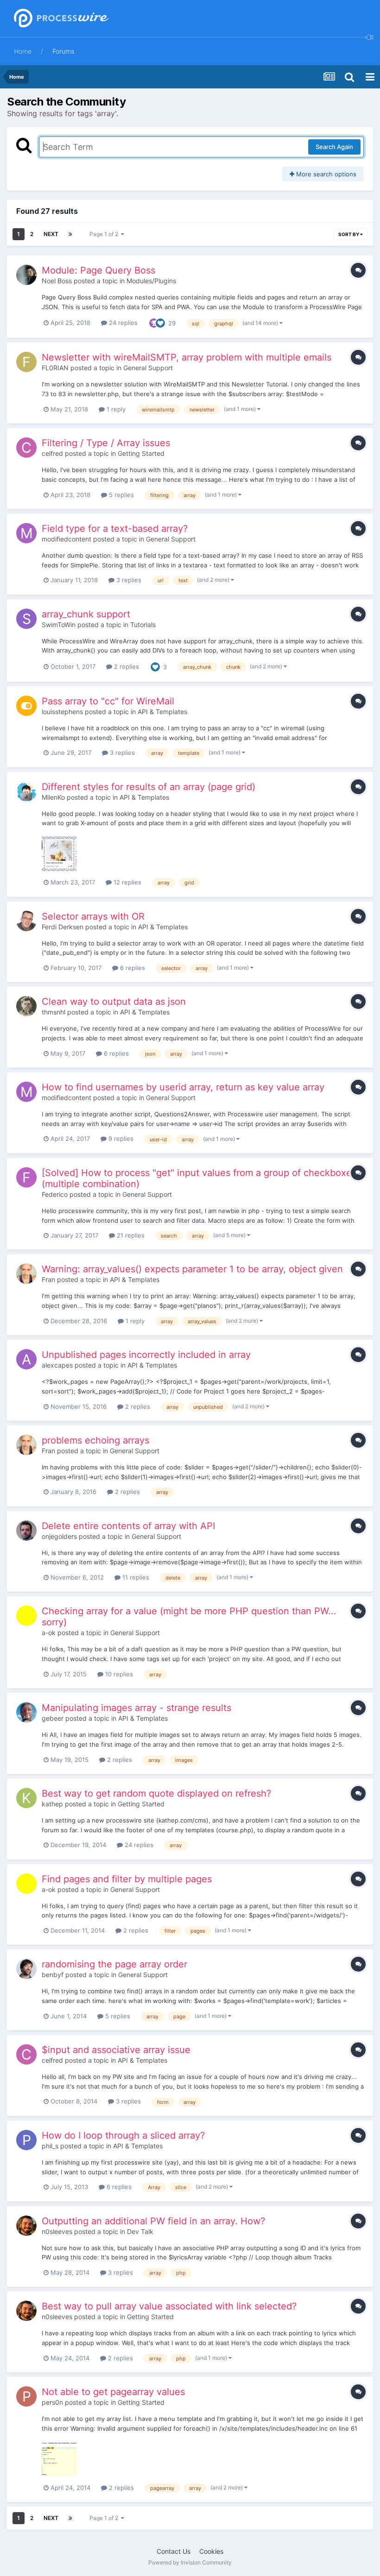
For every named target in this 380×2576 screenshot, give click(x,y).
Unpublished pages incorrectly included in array (146, 1355)
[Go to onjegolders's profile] (26, 1531)
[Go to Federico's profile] (26, 1177)
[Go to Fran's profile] (26, 1274)
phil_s (50, 2146)
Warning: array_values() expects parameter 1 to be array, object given (192, 1269)
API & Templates (162, 712)
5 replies (120, 495)
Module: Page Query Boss (98, 270)
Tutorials (143, 625)
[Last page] (70, 234)
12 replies (127, 882)
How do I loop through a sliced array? (123, 2135)
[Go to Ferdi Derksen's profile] (26, 921)
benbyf (53, 1975)
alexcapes (57, 1365)
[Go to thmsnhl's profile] (26, 1006)
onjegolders (59, 1536)
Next (51, 234)
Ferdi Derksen (63, 927)
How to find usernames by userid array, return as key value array (183, 1087)
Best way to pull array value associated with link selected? (169, 2306)
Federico (55, 1194)
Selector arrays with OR (93, 916)
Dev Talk (140, 2231)
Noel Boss (57, 281)
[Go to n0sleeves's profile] (26, 2226)
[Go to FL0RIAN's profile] (26, 362)
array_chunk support (86, 614)
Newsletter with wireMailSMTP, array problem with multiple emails (187, 357)
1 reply (115, 409)
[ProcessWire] (60, 19)
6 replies (132, 968)
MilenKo (53, 797)
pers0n (52, 2402)
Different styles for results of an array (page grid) (149, 787)
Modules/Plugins (151, 281)
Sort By (349, 234)
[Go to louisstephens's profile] (26, 706)
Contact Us (174, 2551)
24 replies (122, 323)
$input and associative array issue (116, 2050)
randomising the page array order (114, 1964)
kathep (52, 1804)
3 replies (128, 580)
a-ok (49, 1633)
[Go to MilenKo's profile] (26, 791)
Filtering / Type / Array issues (106, 443)
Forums (63, 51)
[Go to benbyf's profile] (26, 1969)
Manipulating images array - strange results (136, 1708)
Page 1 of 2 (105, 234)
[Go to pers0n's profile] (26, 2396)
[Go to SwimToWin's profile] (26, 619)
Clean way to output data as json (114, 1002)
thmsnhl (54, 1012)
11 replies (135, 1577)
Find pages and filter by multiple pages (127, 1879)
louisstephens (62, 712)
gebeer (53, 1718)
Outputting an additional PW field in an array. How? (153, 2221)
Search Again (334, 147)
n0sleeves (57, 2231)
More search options (325, 174)
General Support (148, 368)
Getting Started (141, 453)
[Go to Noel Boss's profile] (26, 275)
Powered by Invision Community (190, 2562)
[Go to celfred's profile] (26, 448)
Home (23, 51)
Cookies (211, 2551)
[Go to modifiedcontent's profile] (26, 533)
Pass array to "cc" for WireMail (108, 701)
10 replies (118, 1674)
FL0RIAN (55, 368)
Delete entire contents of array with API (128, 1526)
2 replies (126, 666)
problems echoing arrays (95, 1440)
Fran (48, 1279)
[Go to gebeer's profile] (26, 1712)
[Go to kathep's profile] (26, 1798)
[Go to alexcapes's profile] (26, 1359)
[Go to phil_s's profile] (26, 2140)
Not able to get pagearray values (113, 2392)
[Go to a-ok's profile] (26, 1616)
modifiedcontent (66, 539)
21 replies (130, 1235)
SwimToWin (59, 625)
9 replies (120, 1139)
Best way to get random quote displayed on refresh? (156, 1793)
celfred (52, 453)
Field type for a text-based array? (115, 529)
